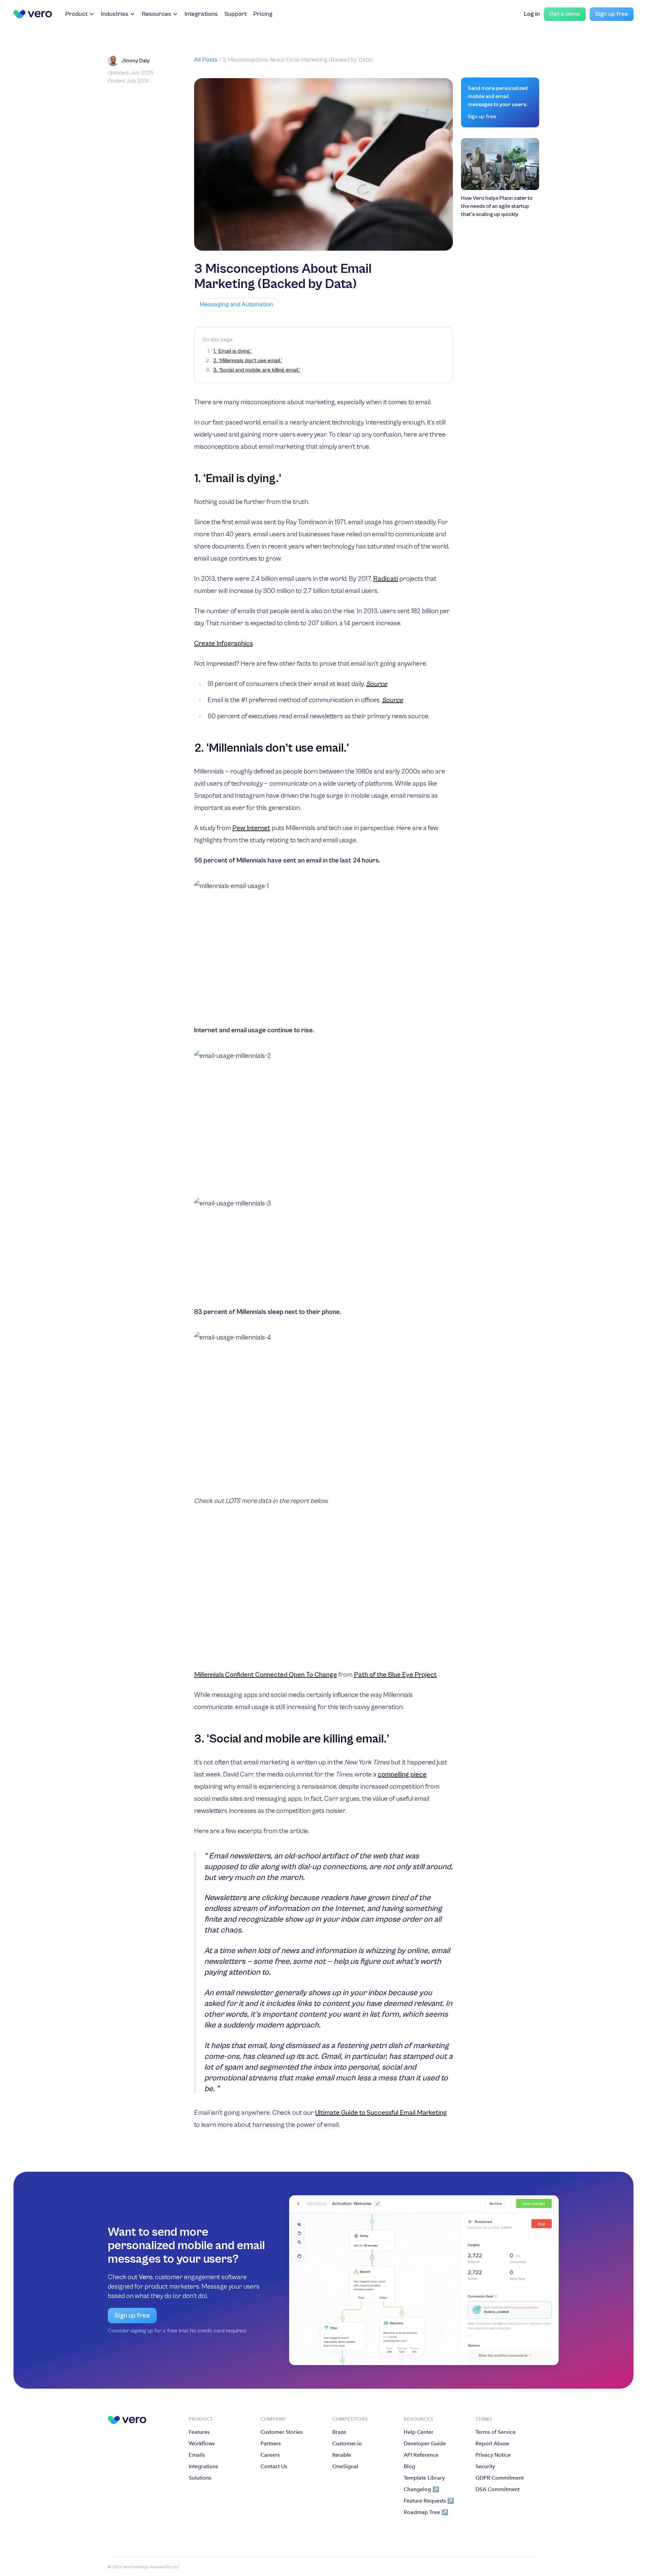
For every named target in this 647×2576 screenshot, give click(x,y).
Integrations (201, 14)
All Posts (206, 60)
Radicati (386, 579)
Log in (532, 14)
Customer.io (347, 2443)
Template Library (424, 2478)
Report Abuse (492, 2443)
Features (199, 2432)
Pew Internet (251, 828)
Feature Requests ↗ (429, 2501)
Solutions (200, 2478)
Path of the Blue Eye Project (395, 1675)
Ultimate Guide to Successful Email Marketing (381, 2113)
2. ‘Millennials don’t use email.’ (248, 360)
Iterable (342, 2455)
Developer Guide (425, 2443)
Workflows (202, 2443)
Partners (271, 2443)
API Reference (421, 2455)
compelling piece (402, 1775)
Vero (146, 2277)
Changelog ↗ (421, 2489)
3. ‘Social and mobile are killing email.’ (257, 370)
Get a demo (565, 14)
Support (236, 14)
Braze (339, 2432)
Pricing (263, 14)
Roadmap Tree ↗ (426, 2512)
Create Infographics (223, 644)
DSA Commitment (498, 2489)
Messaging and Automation (237, 304)
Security (485, 2466)
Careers (270, 2455)
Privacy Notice (493, 2455)
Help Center (419, 2432)
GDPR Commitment (500, 2478)
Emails (197, 2455)
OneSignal (345, 2466)
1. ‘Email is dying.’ (233, 351)
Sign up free (612, 14)
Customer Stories (282, 2432)
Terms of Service (496, 2432)
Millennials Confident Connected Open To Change (266, 1675)
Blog (409, 2466)
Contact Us (274, 2466)
